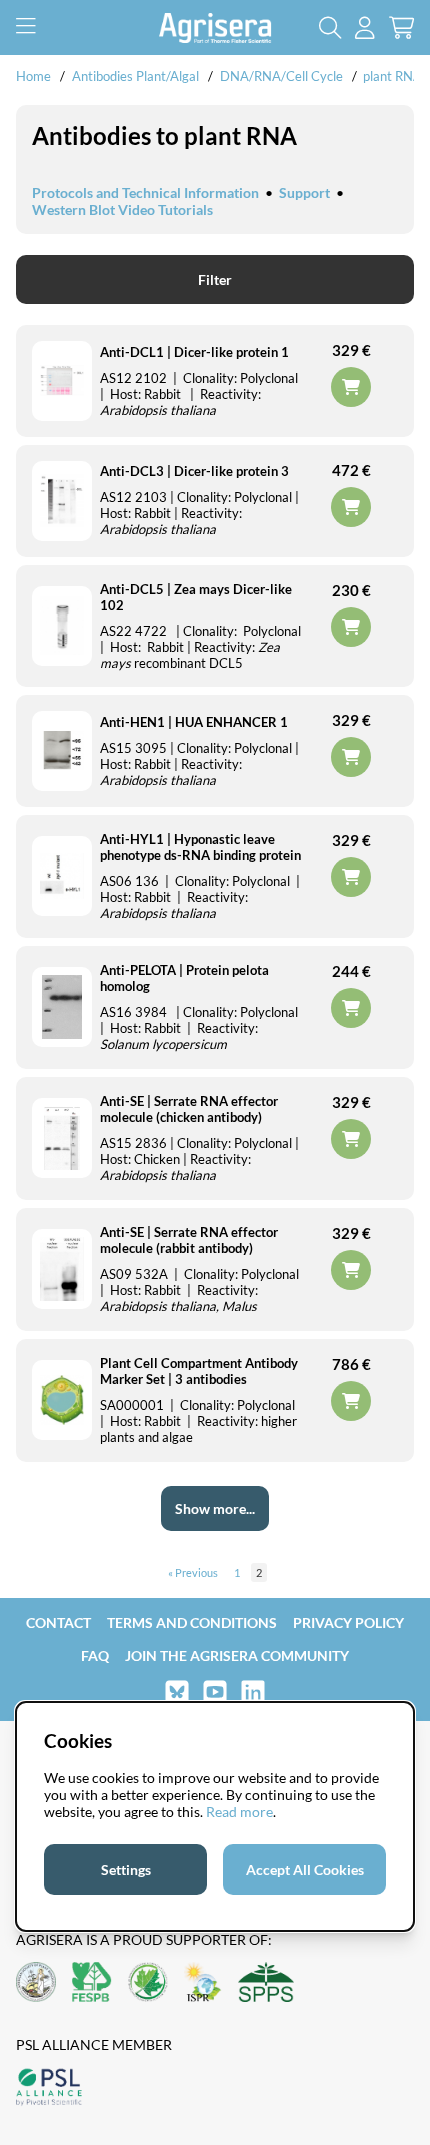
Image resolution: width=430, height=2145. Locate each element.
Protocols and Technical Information (145, 192)
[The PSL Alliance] (49, 2088)
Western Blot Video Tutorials (122, 209)
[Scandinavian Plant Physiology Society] (266, 1983)
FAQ (95, 1655)
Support (304, 192)
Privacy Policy (348, 1622)
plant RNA (392, 76)
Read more (239, 1811)
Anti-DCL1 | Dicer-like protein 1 (194, 352)
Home (33, 76)
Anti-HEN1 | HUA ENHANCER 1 (194, 722)
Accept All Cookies (305, 1869)
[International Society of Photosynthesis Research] (203, 1983)
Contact (58, 1622)
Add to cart (351, 1401)
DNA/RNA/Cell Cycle (281, 76)
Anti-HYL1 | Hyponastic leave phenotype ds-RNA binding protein (200, 847)
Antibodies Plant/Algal (137, 76)
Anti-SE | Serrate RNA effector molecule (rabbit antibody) (189, 1240)
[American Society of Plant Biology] (36, 1983)
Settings (126, 1869)
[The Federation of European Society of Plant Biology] (92, 1983)
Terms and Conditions (192, 1622)
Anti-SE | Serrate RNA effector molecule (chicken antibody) (189, 1109)
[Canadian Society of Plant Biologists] (148, 1983)
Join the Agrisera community (237, 1655)
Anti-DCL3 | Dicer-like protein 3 (194, 471)
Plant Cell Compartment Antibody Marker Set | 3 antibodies (199, 1371)
